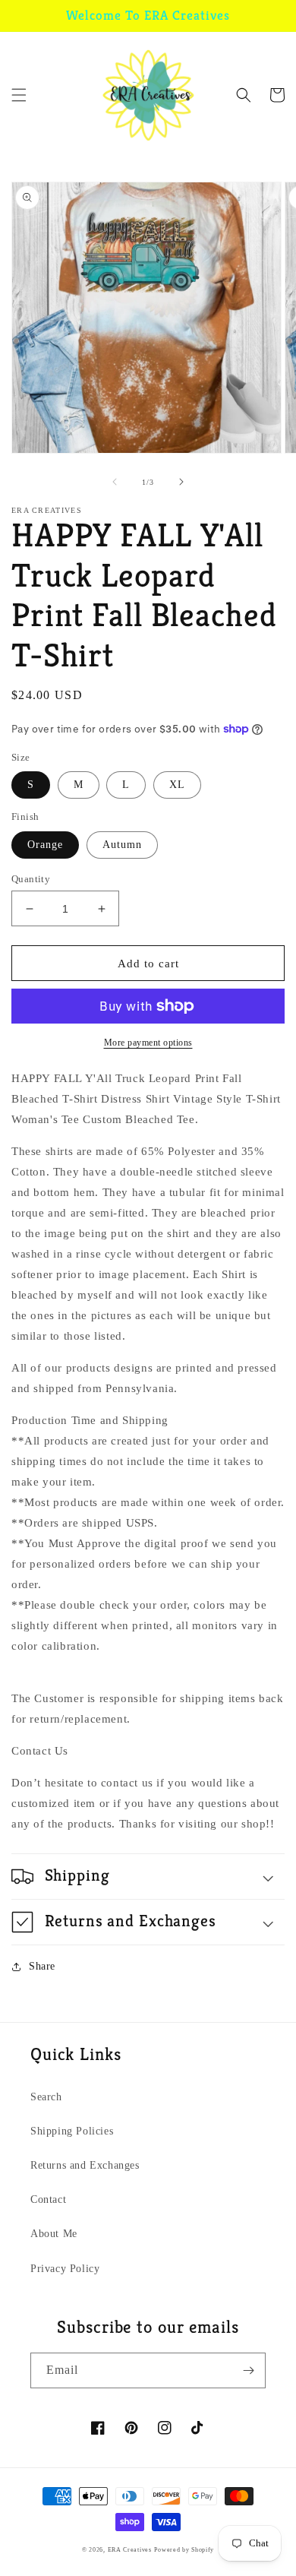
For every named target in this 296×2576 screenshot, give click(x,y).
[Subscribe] (248, 2370)
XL (177, 785)
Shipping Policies (72, 2131)
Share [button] (42, 1966)
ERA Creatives (130, 2550)
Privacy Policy (65, 2269)
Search (46, 2097)
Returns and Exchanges (85, 2165)
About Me (54, 2234)
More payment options (148, 1043)
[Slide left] (115, 482)
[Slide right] (181, 482)
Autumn (122, 845)
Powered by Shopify (184, 2550)
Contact (48, 2199)
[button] (19, 95)
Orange (45, 845)
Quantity (31, 879)
